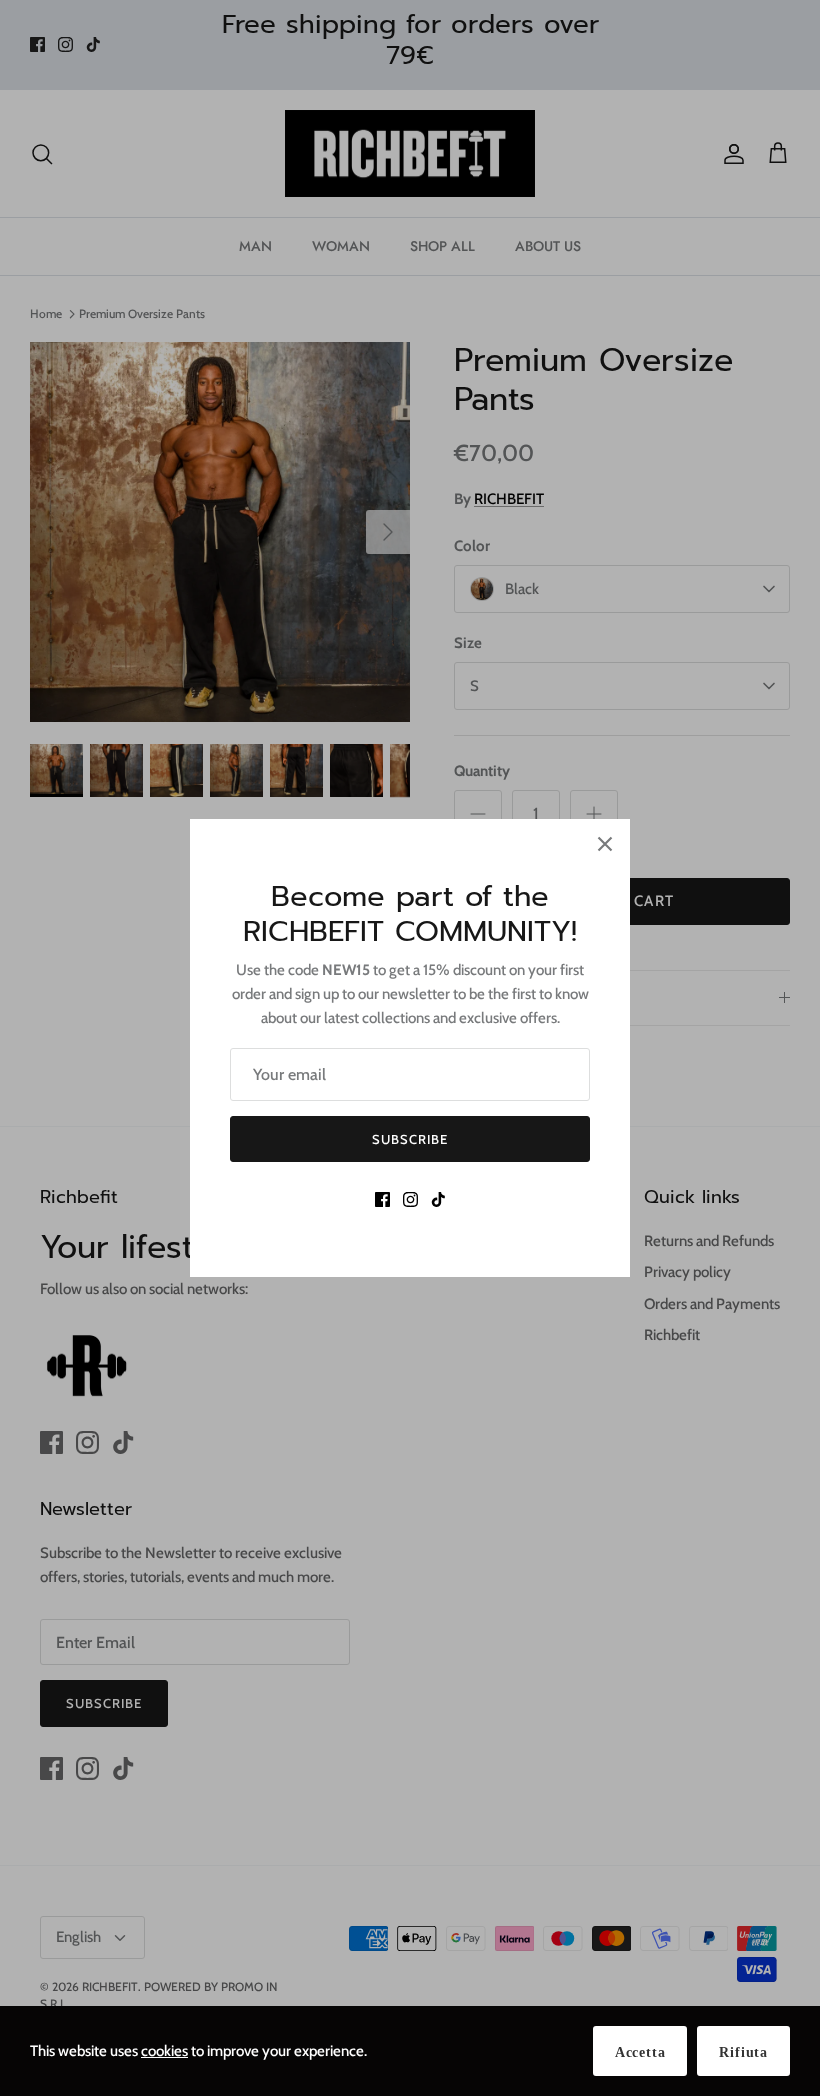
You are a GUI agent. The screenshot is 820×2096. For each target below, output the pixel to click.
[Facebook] (382, 1199)
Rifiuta (743, 2052)
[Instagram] (410, 1199)
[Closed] (605, 844)
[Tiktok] (438, 1199)
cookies (164, 2051)
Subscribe (410, 1139)
